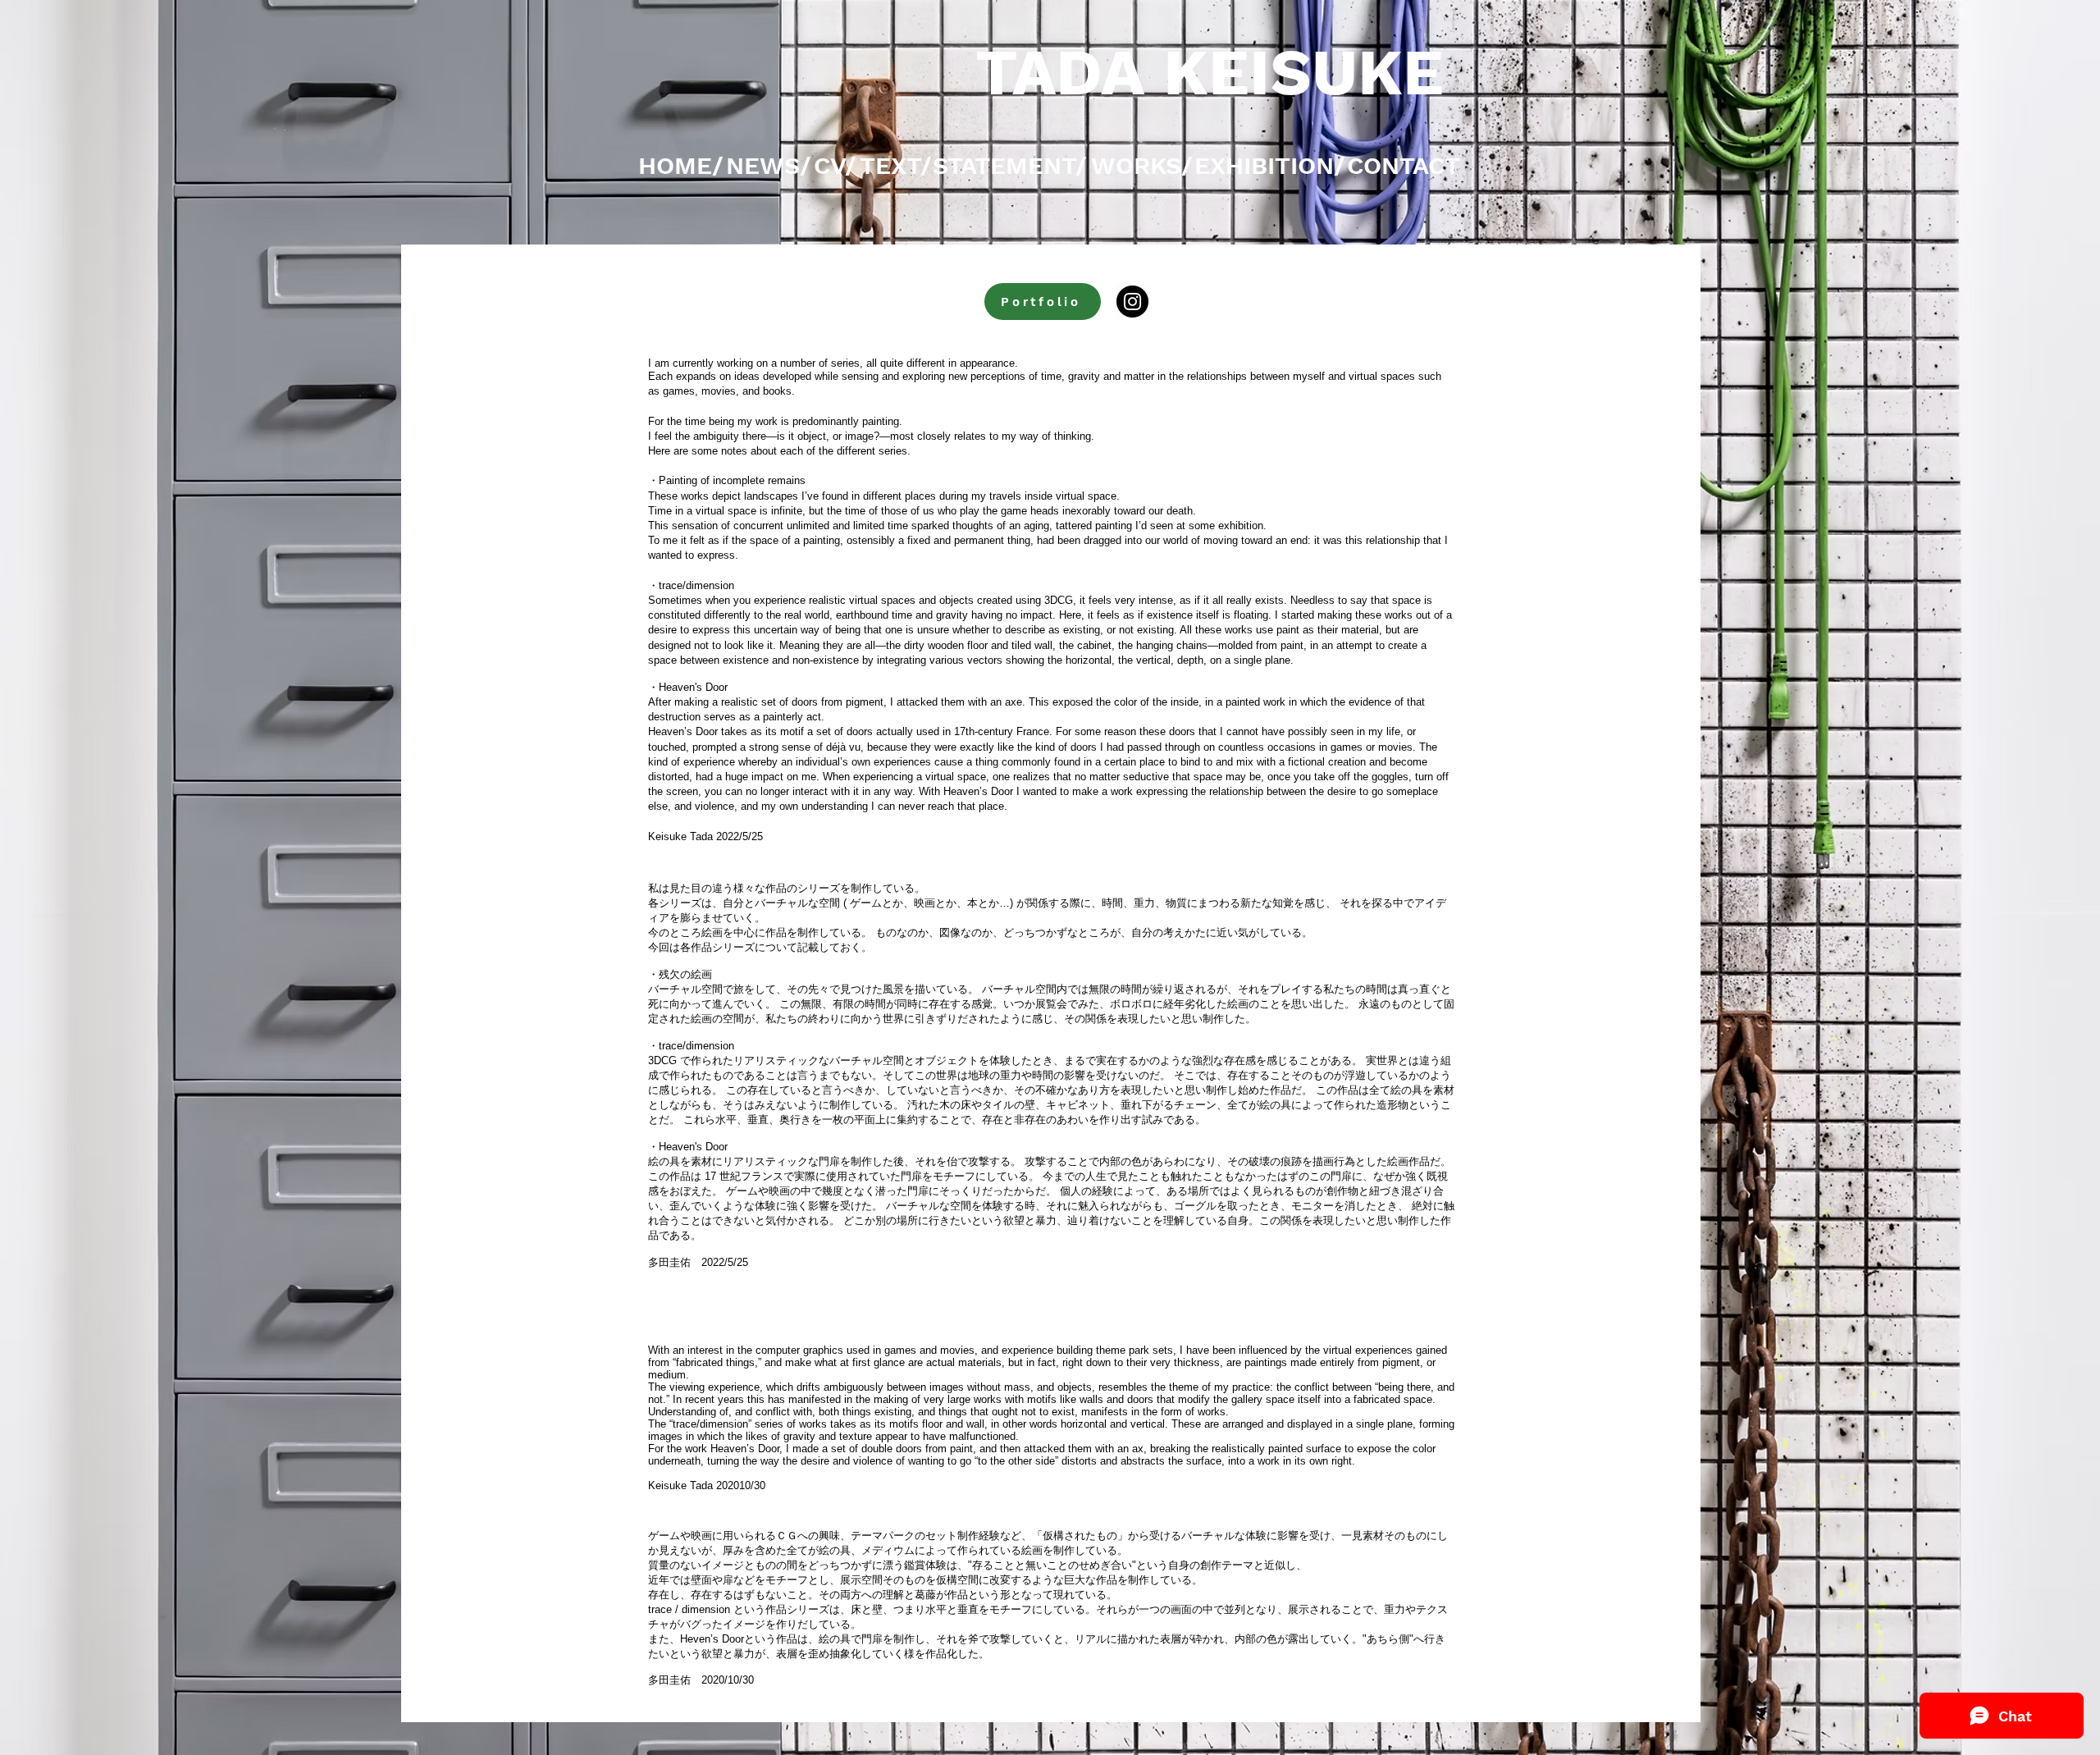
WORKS (1136, 165)
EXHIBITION (1264, 165)
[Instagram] (1132, 302)
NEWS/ (769, 165)
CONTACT (1404, 165)
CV (829, 165)
